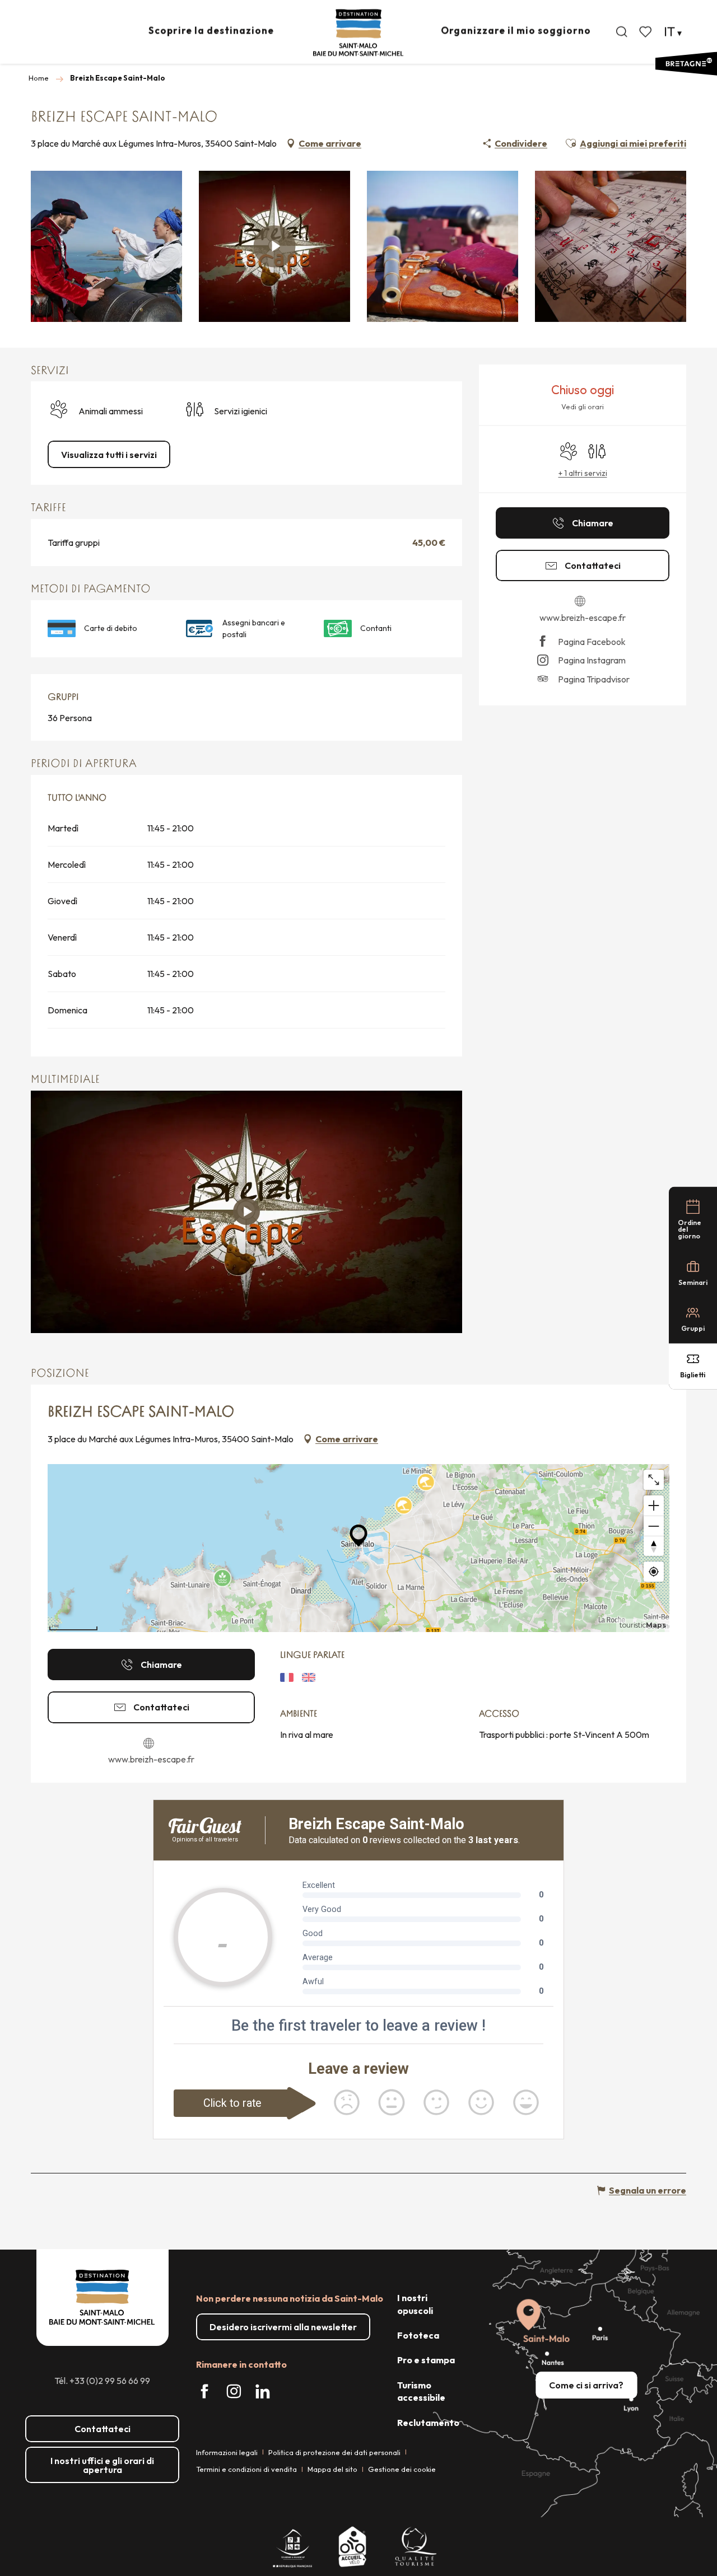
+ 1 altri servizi (583, 473)
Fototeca (418, 2335)
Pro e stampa (426, 2360)
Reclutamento (428, 2423)
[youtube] (246, 1212)
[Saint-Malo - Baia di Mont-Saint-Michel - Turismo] (358, 33)
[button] (622, 32)
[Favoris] (646, 32)
